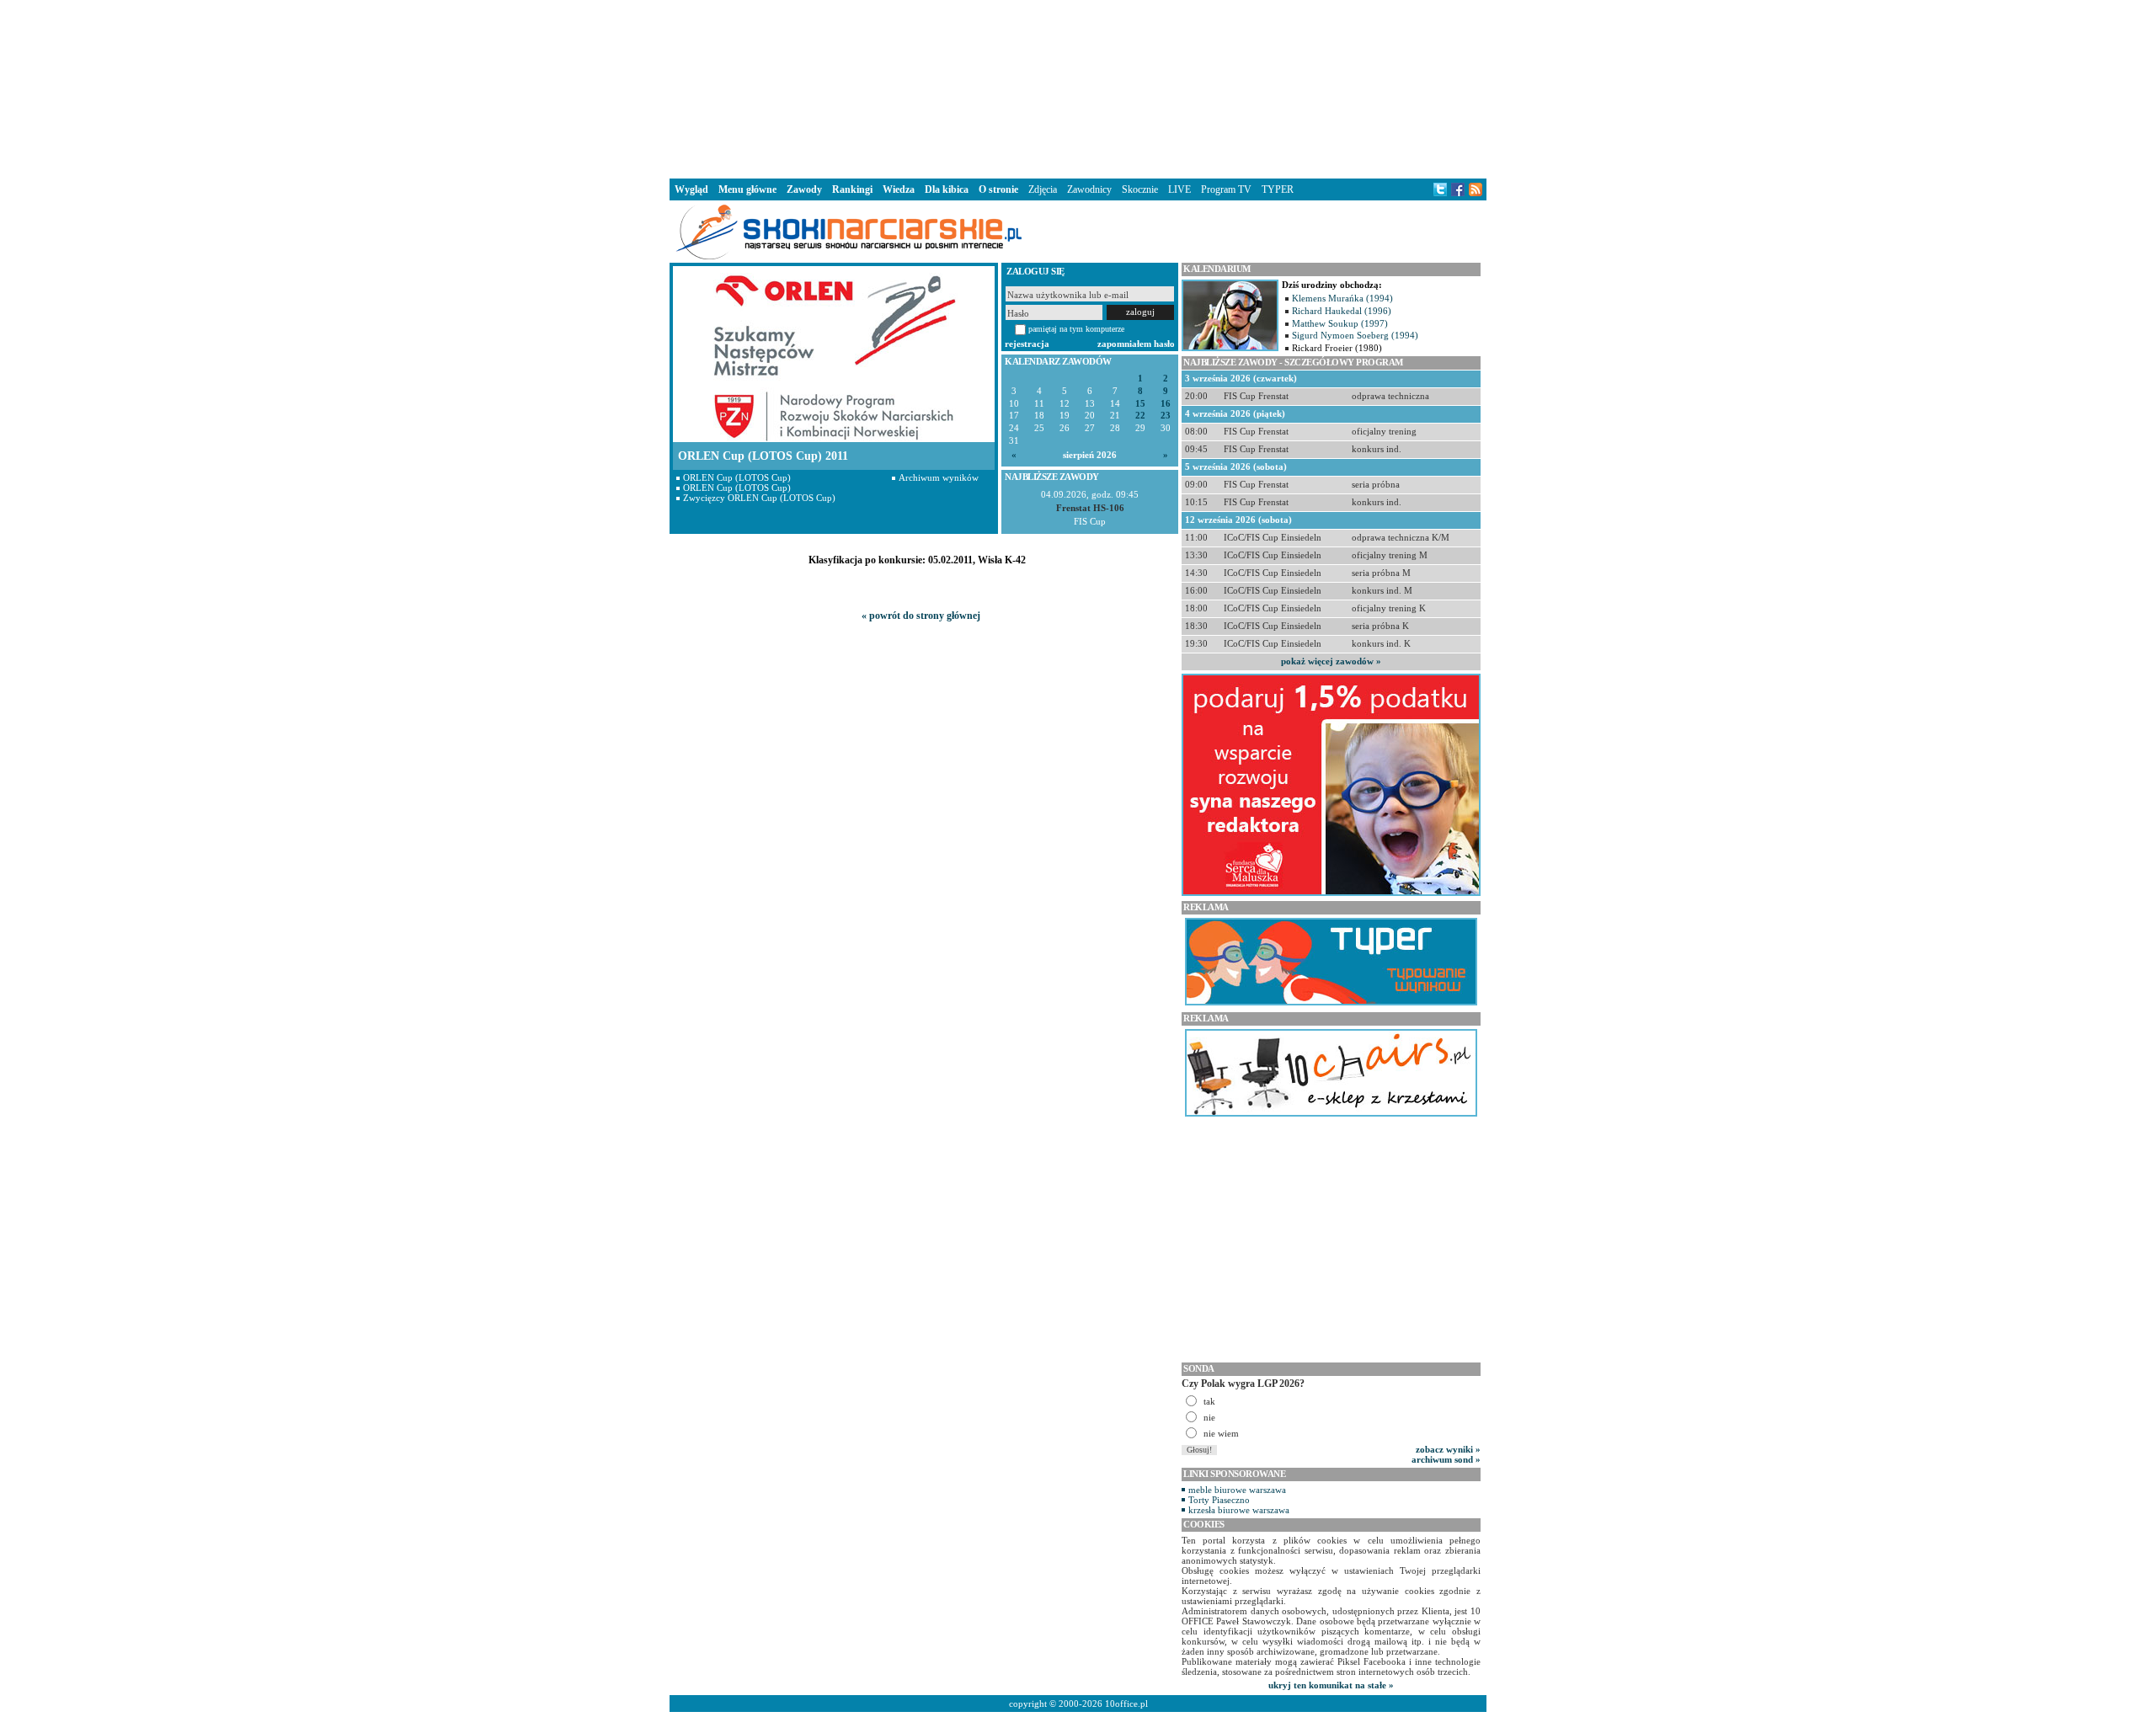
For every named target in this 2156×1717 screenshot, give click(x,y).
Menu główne (747, 189)
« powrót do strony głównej (921, 616)
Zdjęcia (1043, 189)
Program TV (1226, 189)
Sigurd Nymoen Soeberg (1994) (1355, 335)
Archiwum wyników (939, 477)
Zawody (804, 189)
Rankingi (852, 189)
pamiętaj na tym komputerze (1076, 329)
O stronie (998, 189)
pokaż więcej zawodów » (1331, 661)
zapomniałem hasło (1136, 344)
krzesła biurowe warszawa (1239, 1510)
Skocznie (1140, 189)
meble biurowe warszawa (1237, 1490)
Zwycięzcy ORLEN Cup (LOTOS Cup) (759, 498)
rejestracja (1027, 344)
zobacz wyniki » (1448, 1449)
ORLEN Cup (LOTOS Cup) (737, 477)
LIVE (1179, 189)
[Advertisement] (1078, 88)
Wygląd (691, 189)
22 (1140, 416)
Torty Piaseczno (1219, 1500)
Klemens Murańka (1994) (1342, 298)
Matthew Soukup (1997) (1340, 323)
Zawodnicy (1089, 189)
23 (1166, 416)
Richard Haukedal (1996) (1342, 311)
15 (1140, 404)
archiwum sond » (1446, 1459)
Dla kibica (947, 189)
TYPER (1278, 189)
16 (1166, 404)
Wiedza (899, 189)
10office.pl (1126, 1704)
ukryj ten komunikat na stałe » (1331, 1685)
